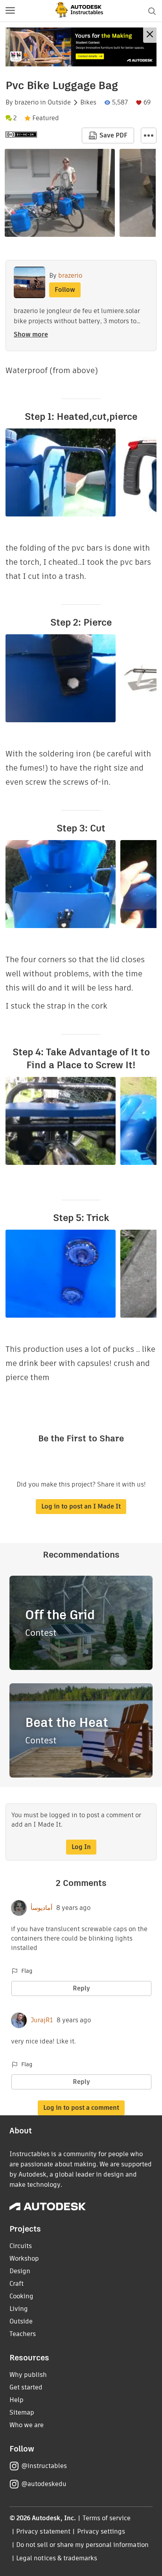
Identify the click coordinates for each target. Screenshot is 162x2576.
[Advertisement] (81, 47)
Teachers (23, 2334)
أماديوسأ (41, 1908)
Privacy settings (101, 2531)
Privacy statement (43, 2531)
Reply (81, 1988)
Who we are (27, 2425)
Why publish (28, 2375)
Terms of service (107, 2518)
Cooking (21, 2296)
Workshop (24, 2258)
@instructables (44, 2466)
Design (20, 2271)
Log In (81, 1847)
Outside (59, 103)
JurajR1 (42, 2020)
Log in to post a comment (81, 2108)
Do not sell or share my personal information (82, 2545)
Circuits (21, 2246)
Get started (26, 2387)
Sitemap (22, 2412)
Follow (65, 290)
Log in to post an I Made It (81, 1506)
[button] (10, 11)
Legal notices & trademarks (57, 2558)
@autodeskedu (44, 2484)
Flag (27, 1971)
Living (19, 2309)
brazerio (27, 103)
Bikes (88, 103)
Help (17, 2400)
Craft (17, 2284)
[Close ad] (150, 35)
